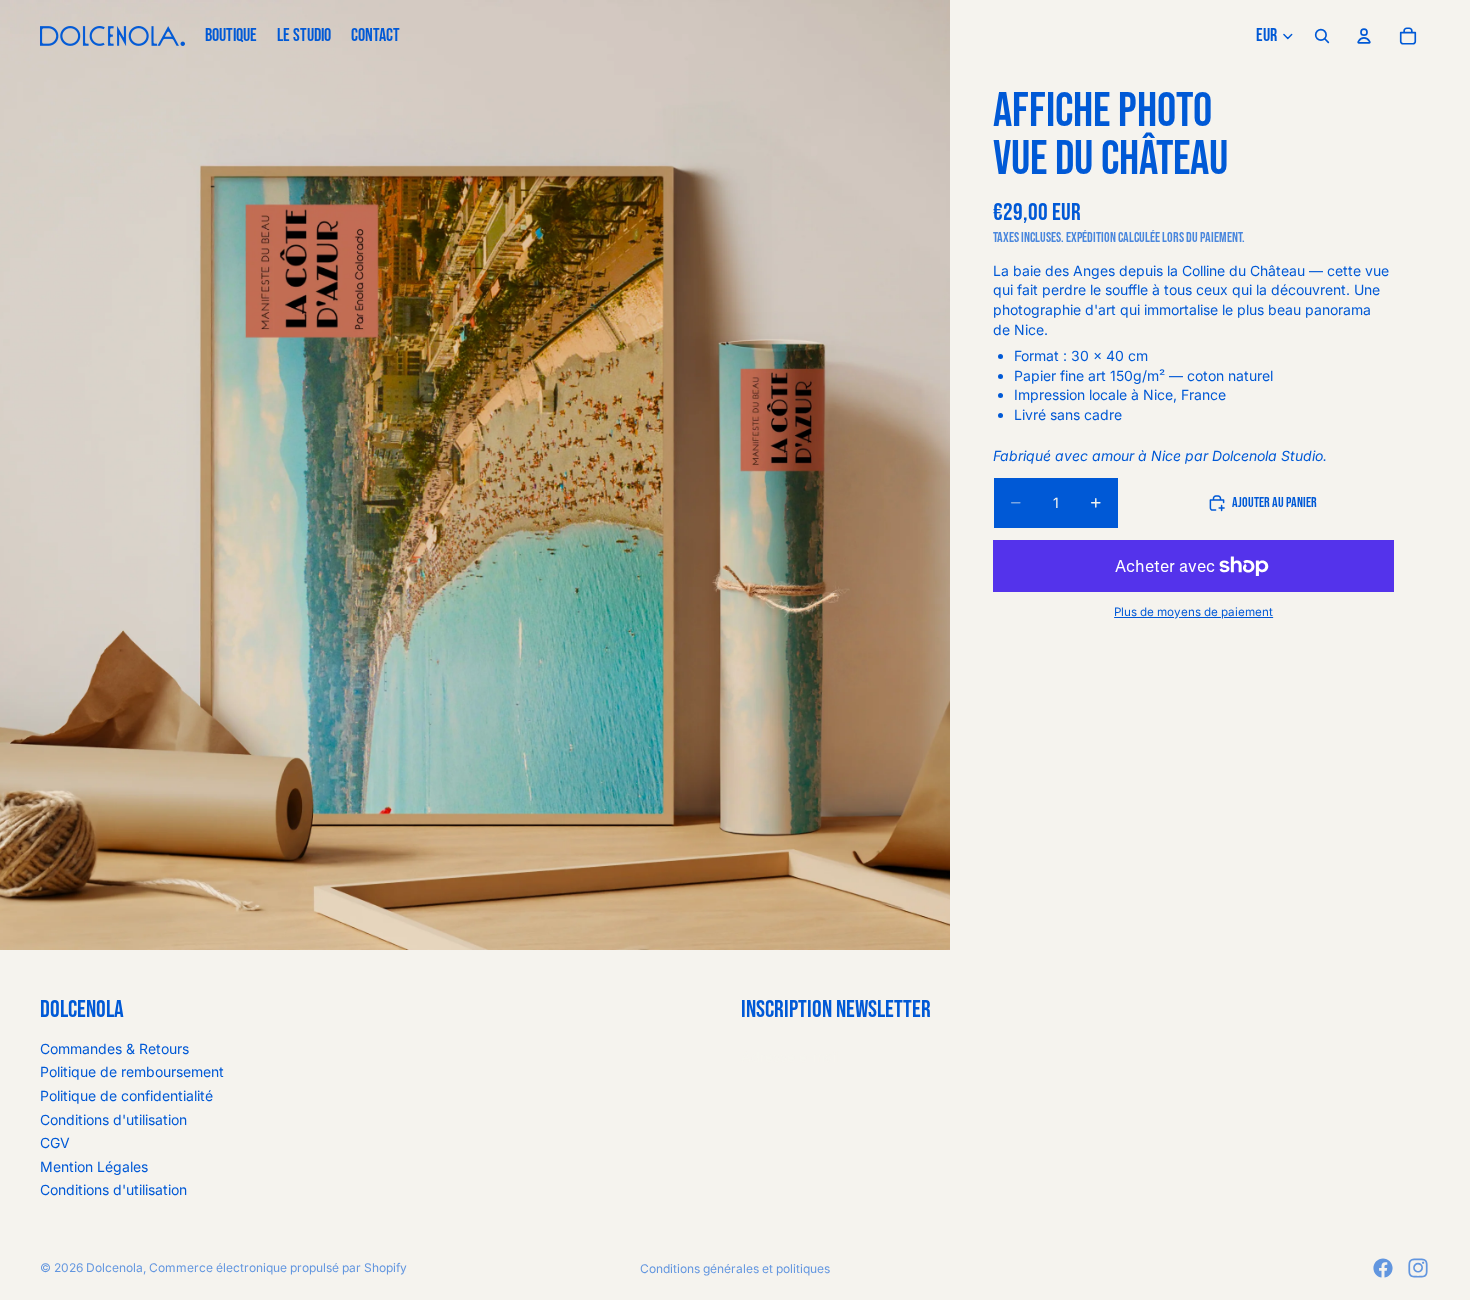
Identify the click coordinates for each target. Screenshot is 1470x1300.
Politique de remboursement (132, 1071)
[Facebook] (1383, 1268)
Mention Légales (94, 1166)
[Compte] (1364, 36)
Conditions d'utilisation (113, 1119)
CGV (55, 1142)
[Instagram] (1418, 1268)
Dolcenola (114, 1267)
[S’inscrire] (1409, 1057)
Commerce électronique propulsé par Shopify (278, 1267)
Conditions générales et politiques (735, 1268)
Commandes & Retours (114, 1048)
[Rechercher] (1322, 36)
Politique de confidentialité (126, 1095)
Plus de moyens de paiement (1193, 612)
